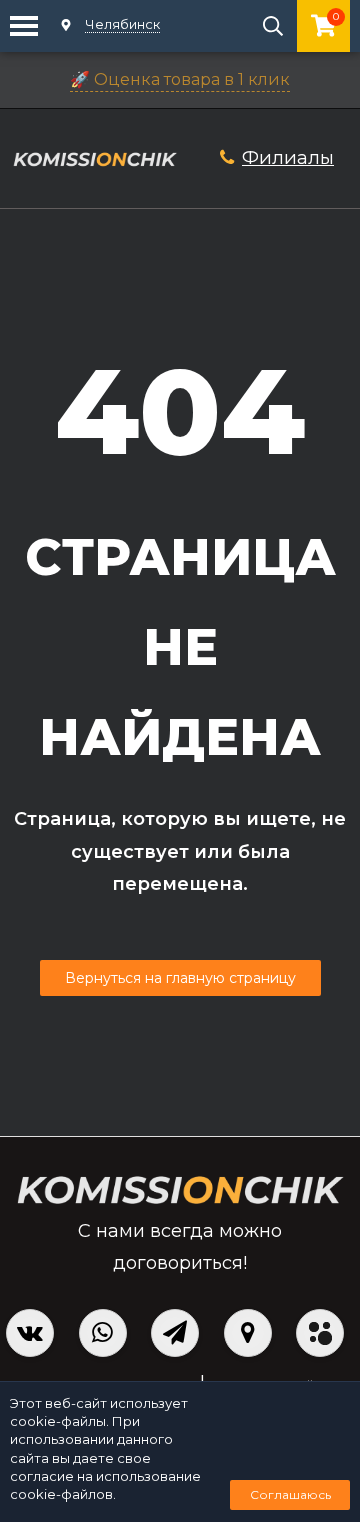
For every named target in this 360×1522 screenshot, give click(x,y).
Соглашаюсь (290, 1494)
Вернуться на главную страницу (180, 978)
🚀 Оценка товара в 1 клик (180, 79)
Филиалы (288, 157)
